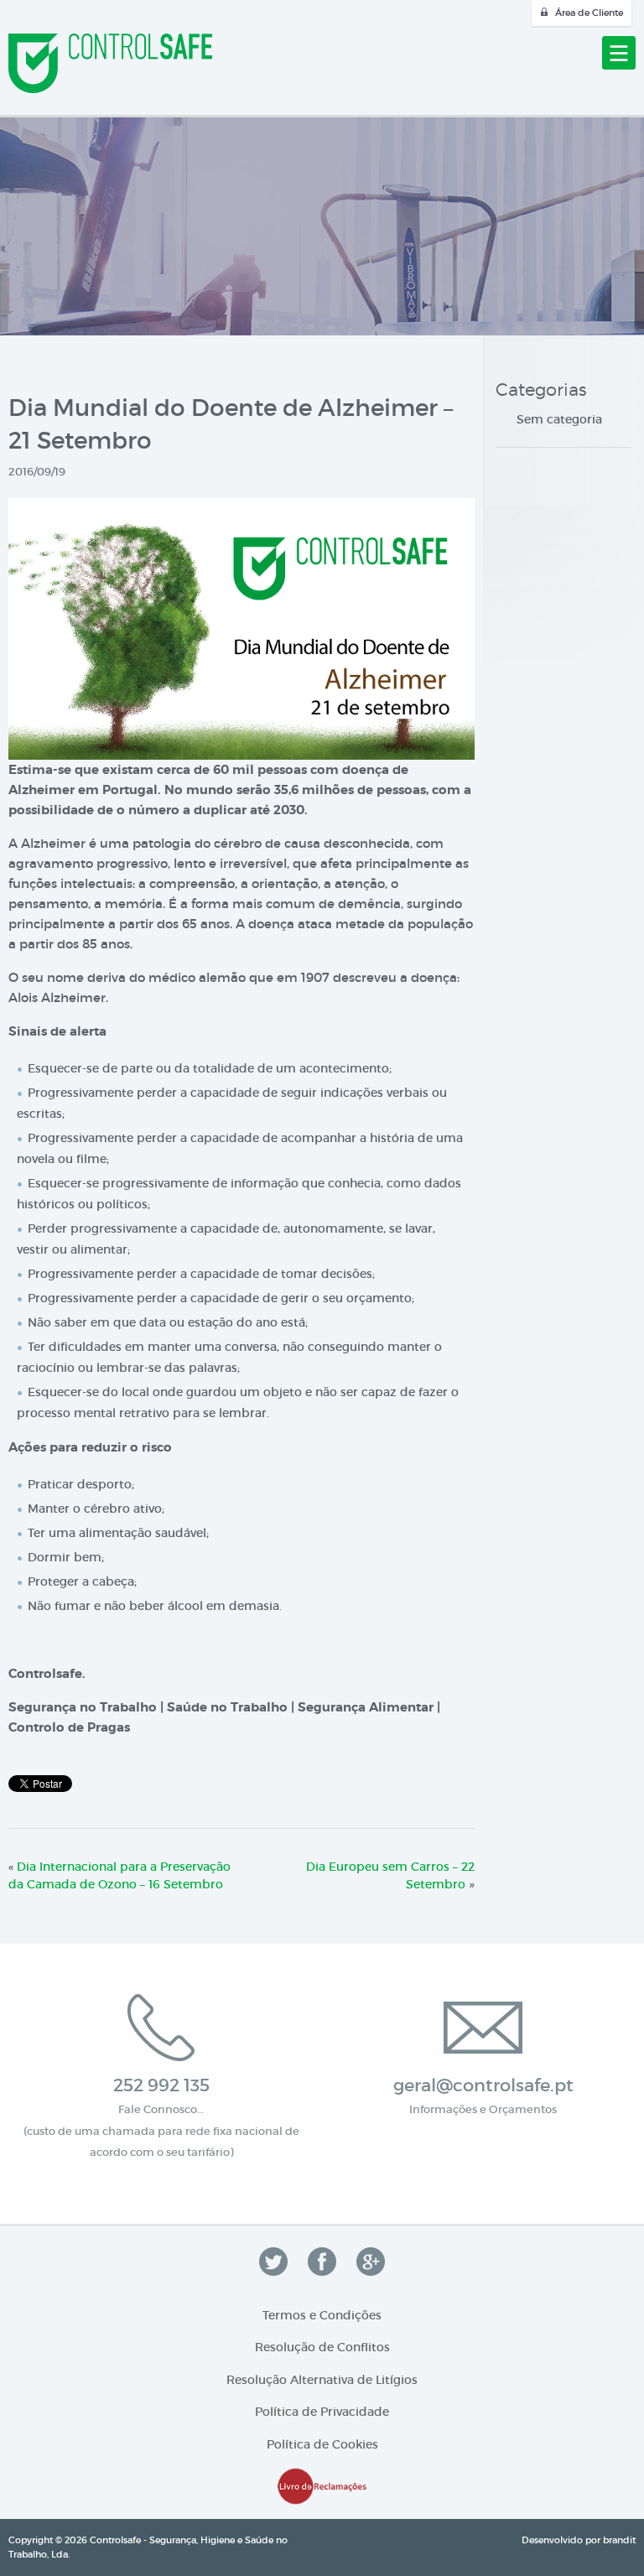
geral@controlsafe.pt (483, 2085)
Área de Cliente (589, 13)
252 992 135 (161, 2085)
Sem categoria (559, 419)
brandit (619, 2540)
